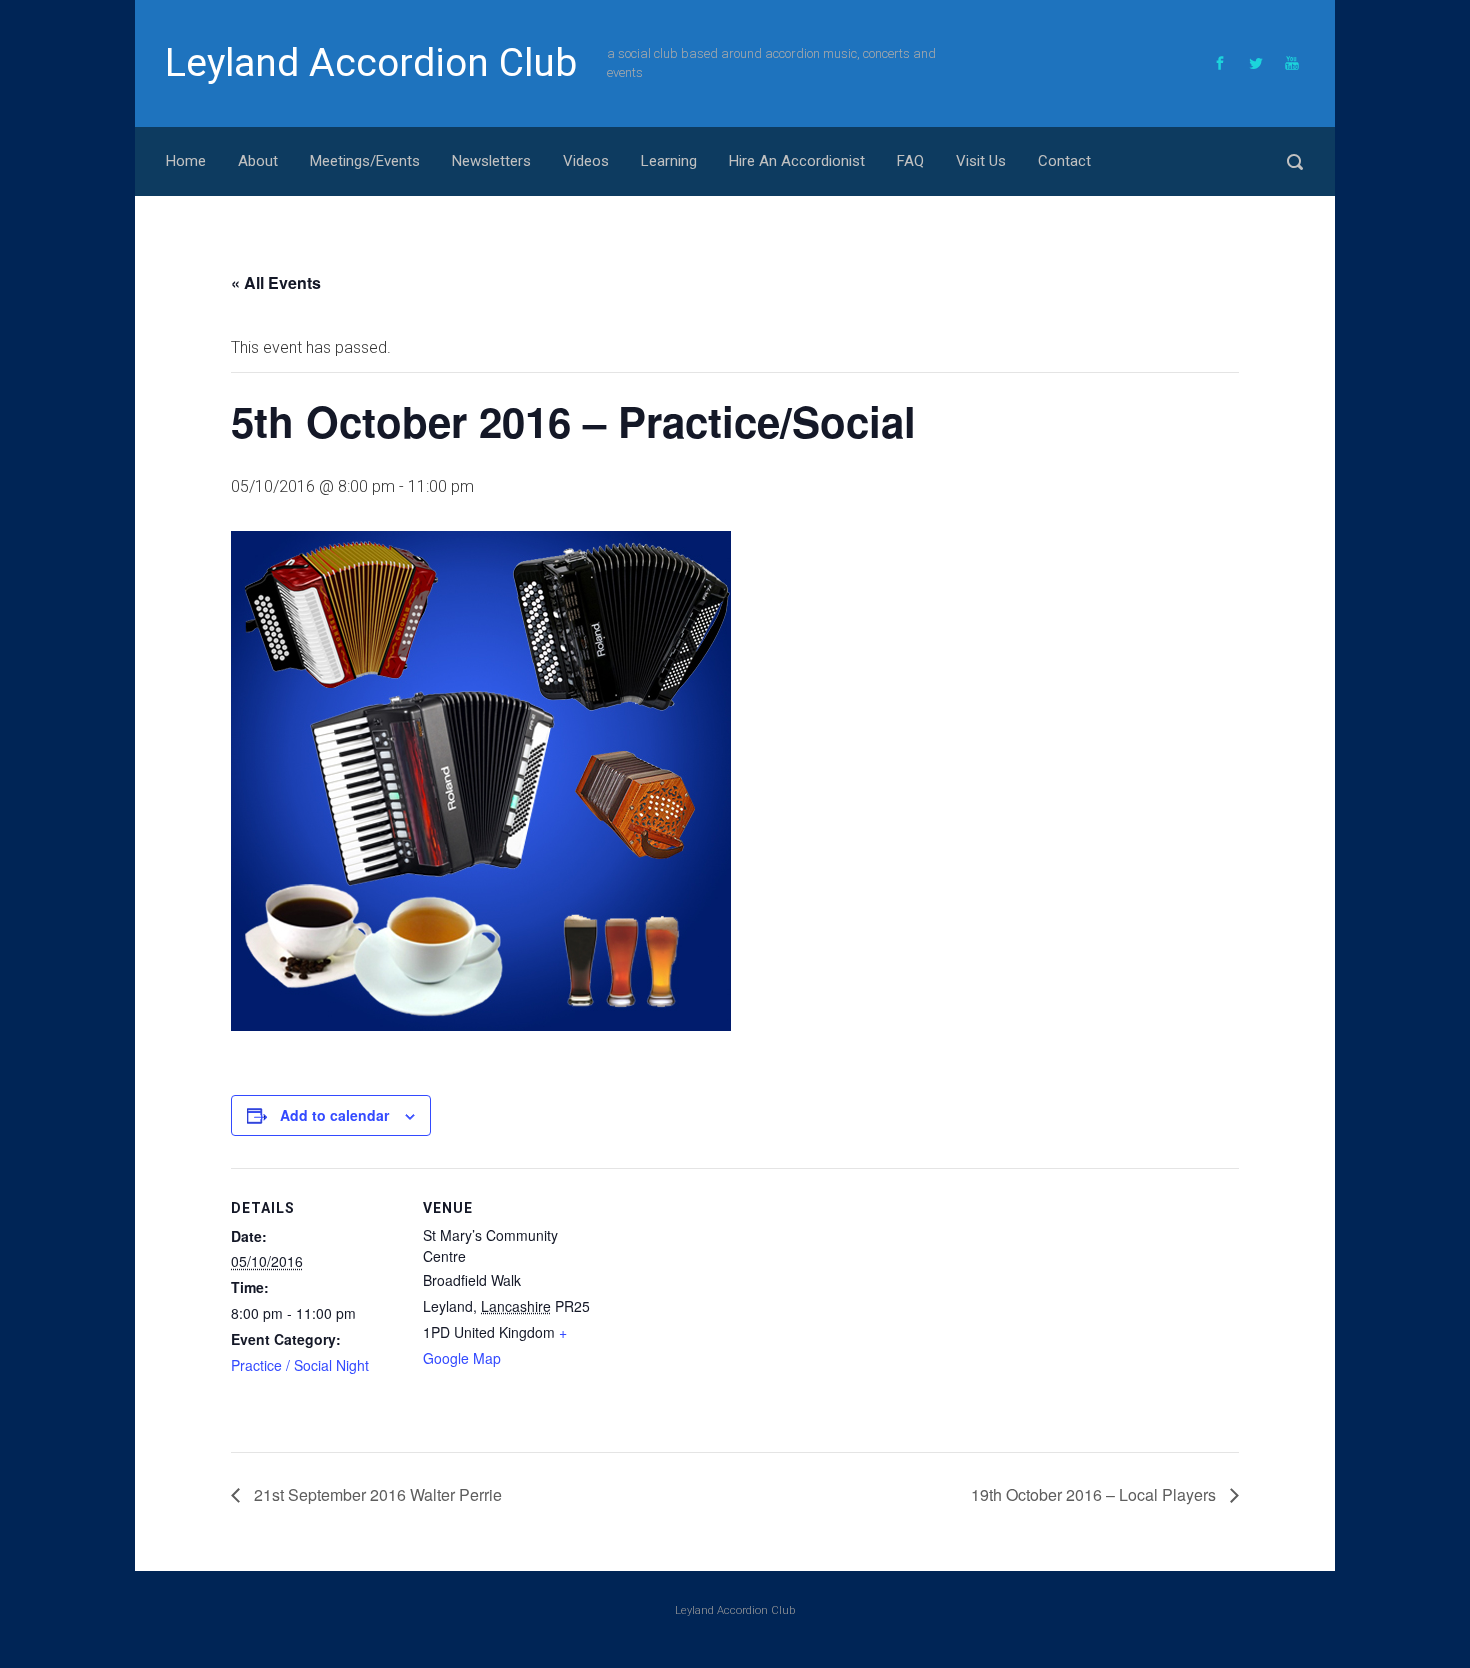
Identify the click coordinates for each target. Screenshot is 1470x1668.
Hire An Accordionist (797, 161)
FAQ (910, 161)
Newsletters (491, 161)
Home (186, 161)
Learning (669, 161)
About (258, 161)
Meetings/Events (365, 161)
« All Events (276, 282)
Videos (586, 161)
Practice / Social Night (300, 1365)
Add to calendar (334, 1115)
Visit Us (981, 161)
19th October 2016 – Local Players (1095, 1494)
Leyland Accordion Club (371, 63)
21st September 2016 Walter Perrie (376, 1494)
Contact (1064, 161)
